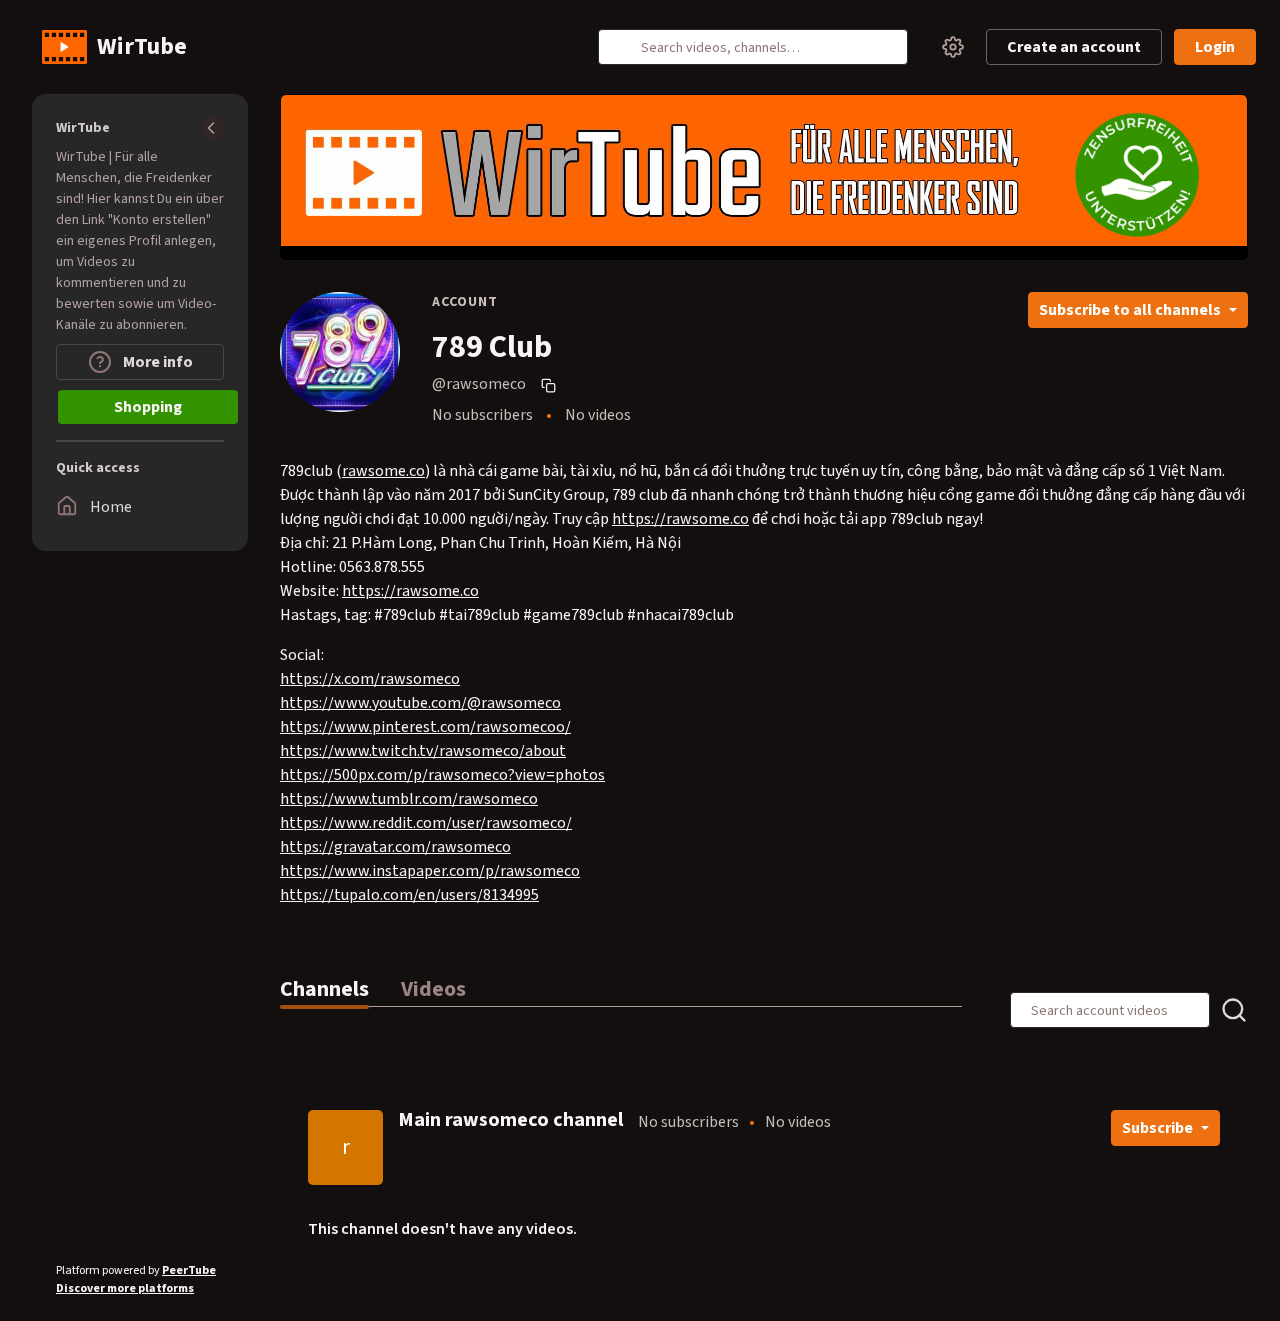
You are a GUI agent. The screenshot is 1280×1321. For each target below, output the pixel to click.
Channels (324, 989)
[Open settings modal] (953, 47)
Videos (433, 989)
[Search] (625, 47)
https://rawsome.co (680, 519)
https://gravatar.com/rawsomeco (395, 847)
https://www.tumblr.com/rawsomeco (409, 799)
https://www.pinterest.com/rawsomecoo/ (425, 727)
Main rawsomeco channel (510, 1120)
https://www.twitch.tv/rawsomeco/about (423, 751)
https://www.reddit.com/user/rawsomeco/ (426, 823)
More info (156, 362)
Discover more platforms (125, 1288)
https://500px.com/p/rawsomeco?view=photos (442, 775)
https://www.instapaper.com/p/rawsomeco (430, 871)
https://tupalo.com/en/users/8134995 (409, 895)
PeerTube (189, 1270)
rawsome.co (383, 471)
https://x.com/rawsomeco (370, 679)
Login (1215, 47)
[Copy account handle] (551, 385)
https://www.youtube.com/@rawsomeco (420, 703)
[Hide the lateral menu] (212, 128)
